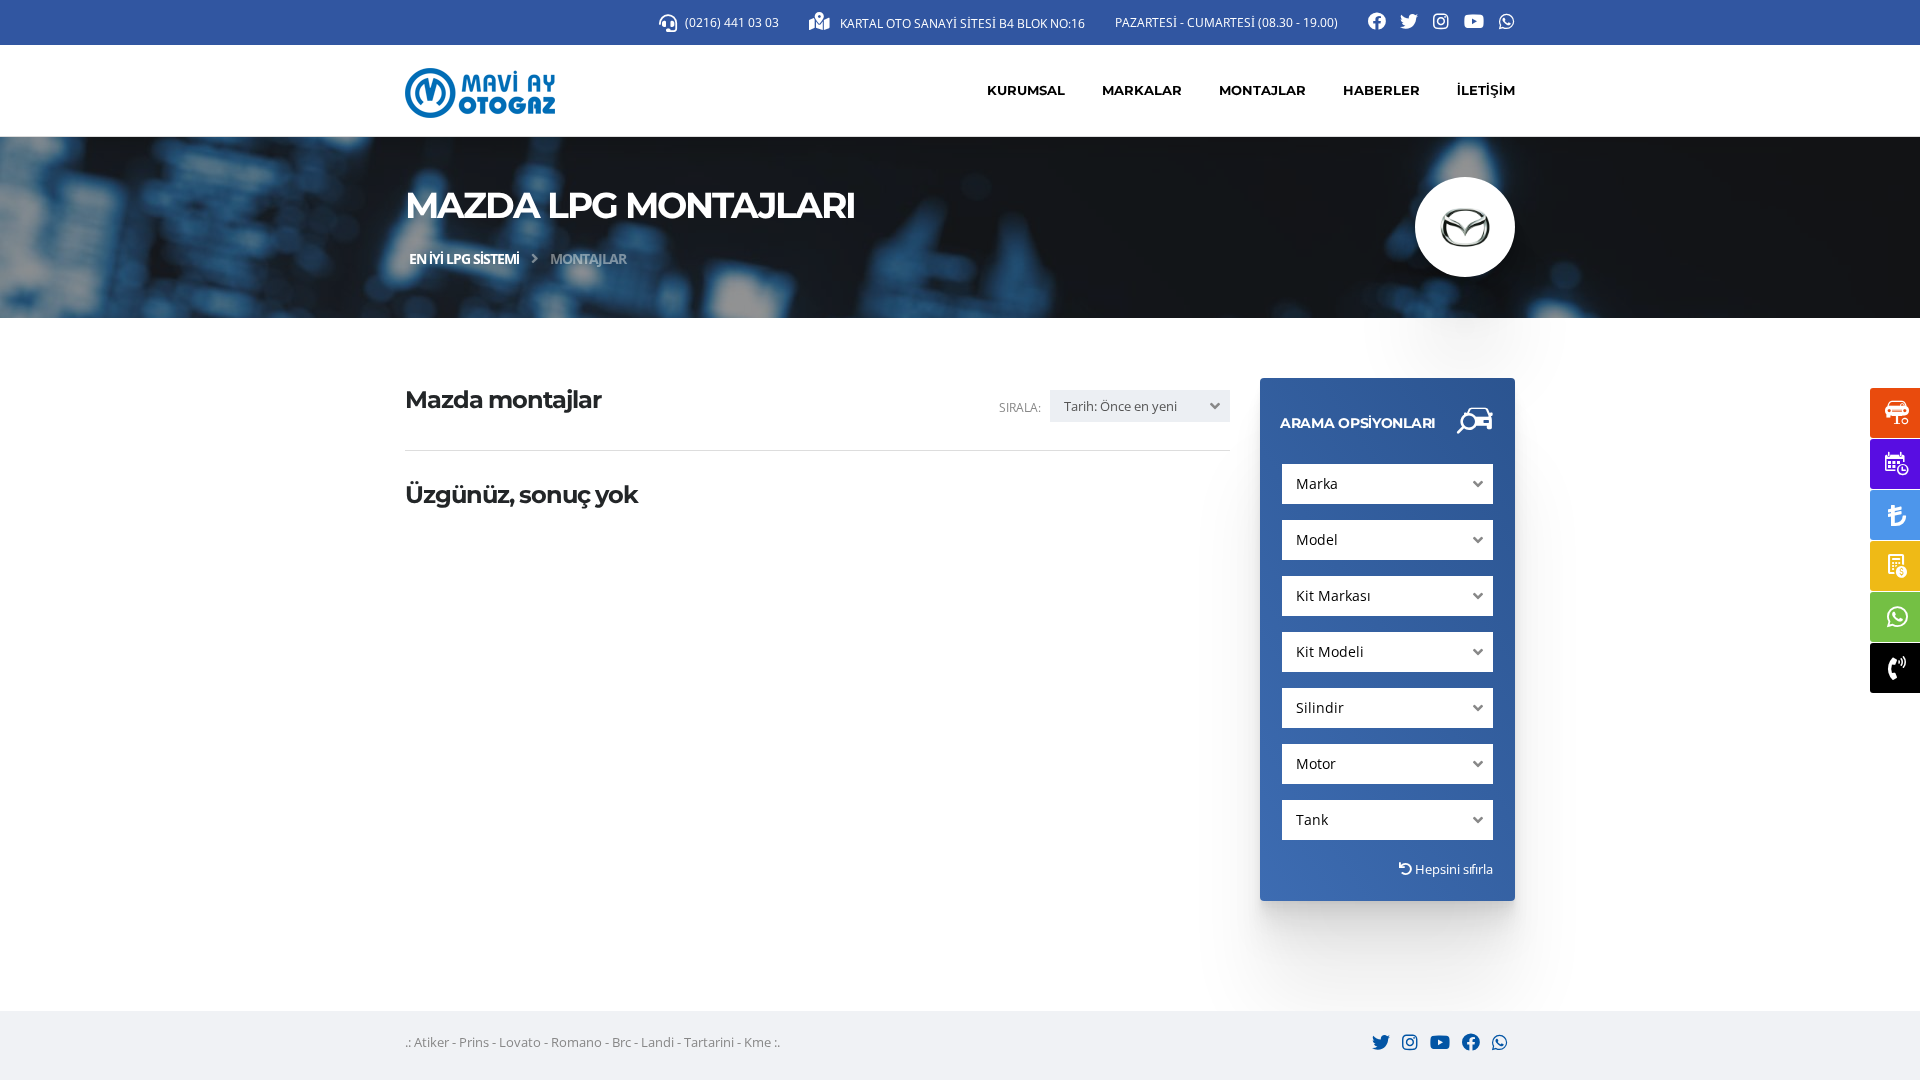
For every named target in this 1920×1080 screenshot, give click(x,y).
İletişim (1486, 90)
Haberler (1381, 90)
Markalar (1142, 90)
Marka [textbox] (1317, 483)
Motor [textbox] (1316, 763)
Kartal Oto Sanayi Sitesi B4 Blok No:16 (961, 23)
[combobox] (1387, 484)
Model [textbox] (1317, 539)
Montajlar (1262, 90)
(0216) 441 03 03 (732, 22)
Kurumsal (1026, 90)
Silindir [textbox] (1320, 707)
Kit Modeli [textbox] (1330, 651)
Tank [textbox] (1312, 819)
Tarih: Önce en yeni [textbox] (1120, 406)
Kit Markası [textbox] (1333, 595)
